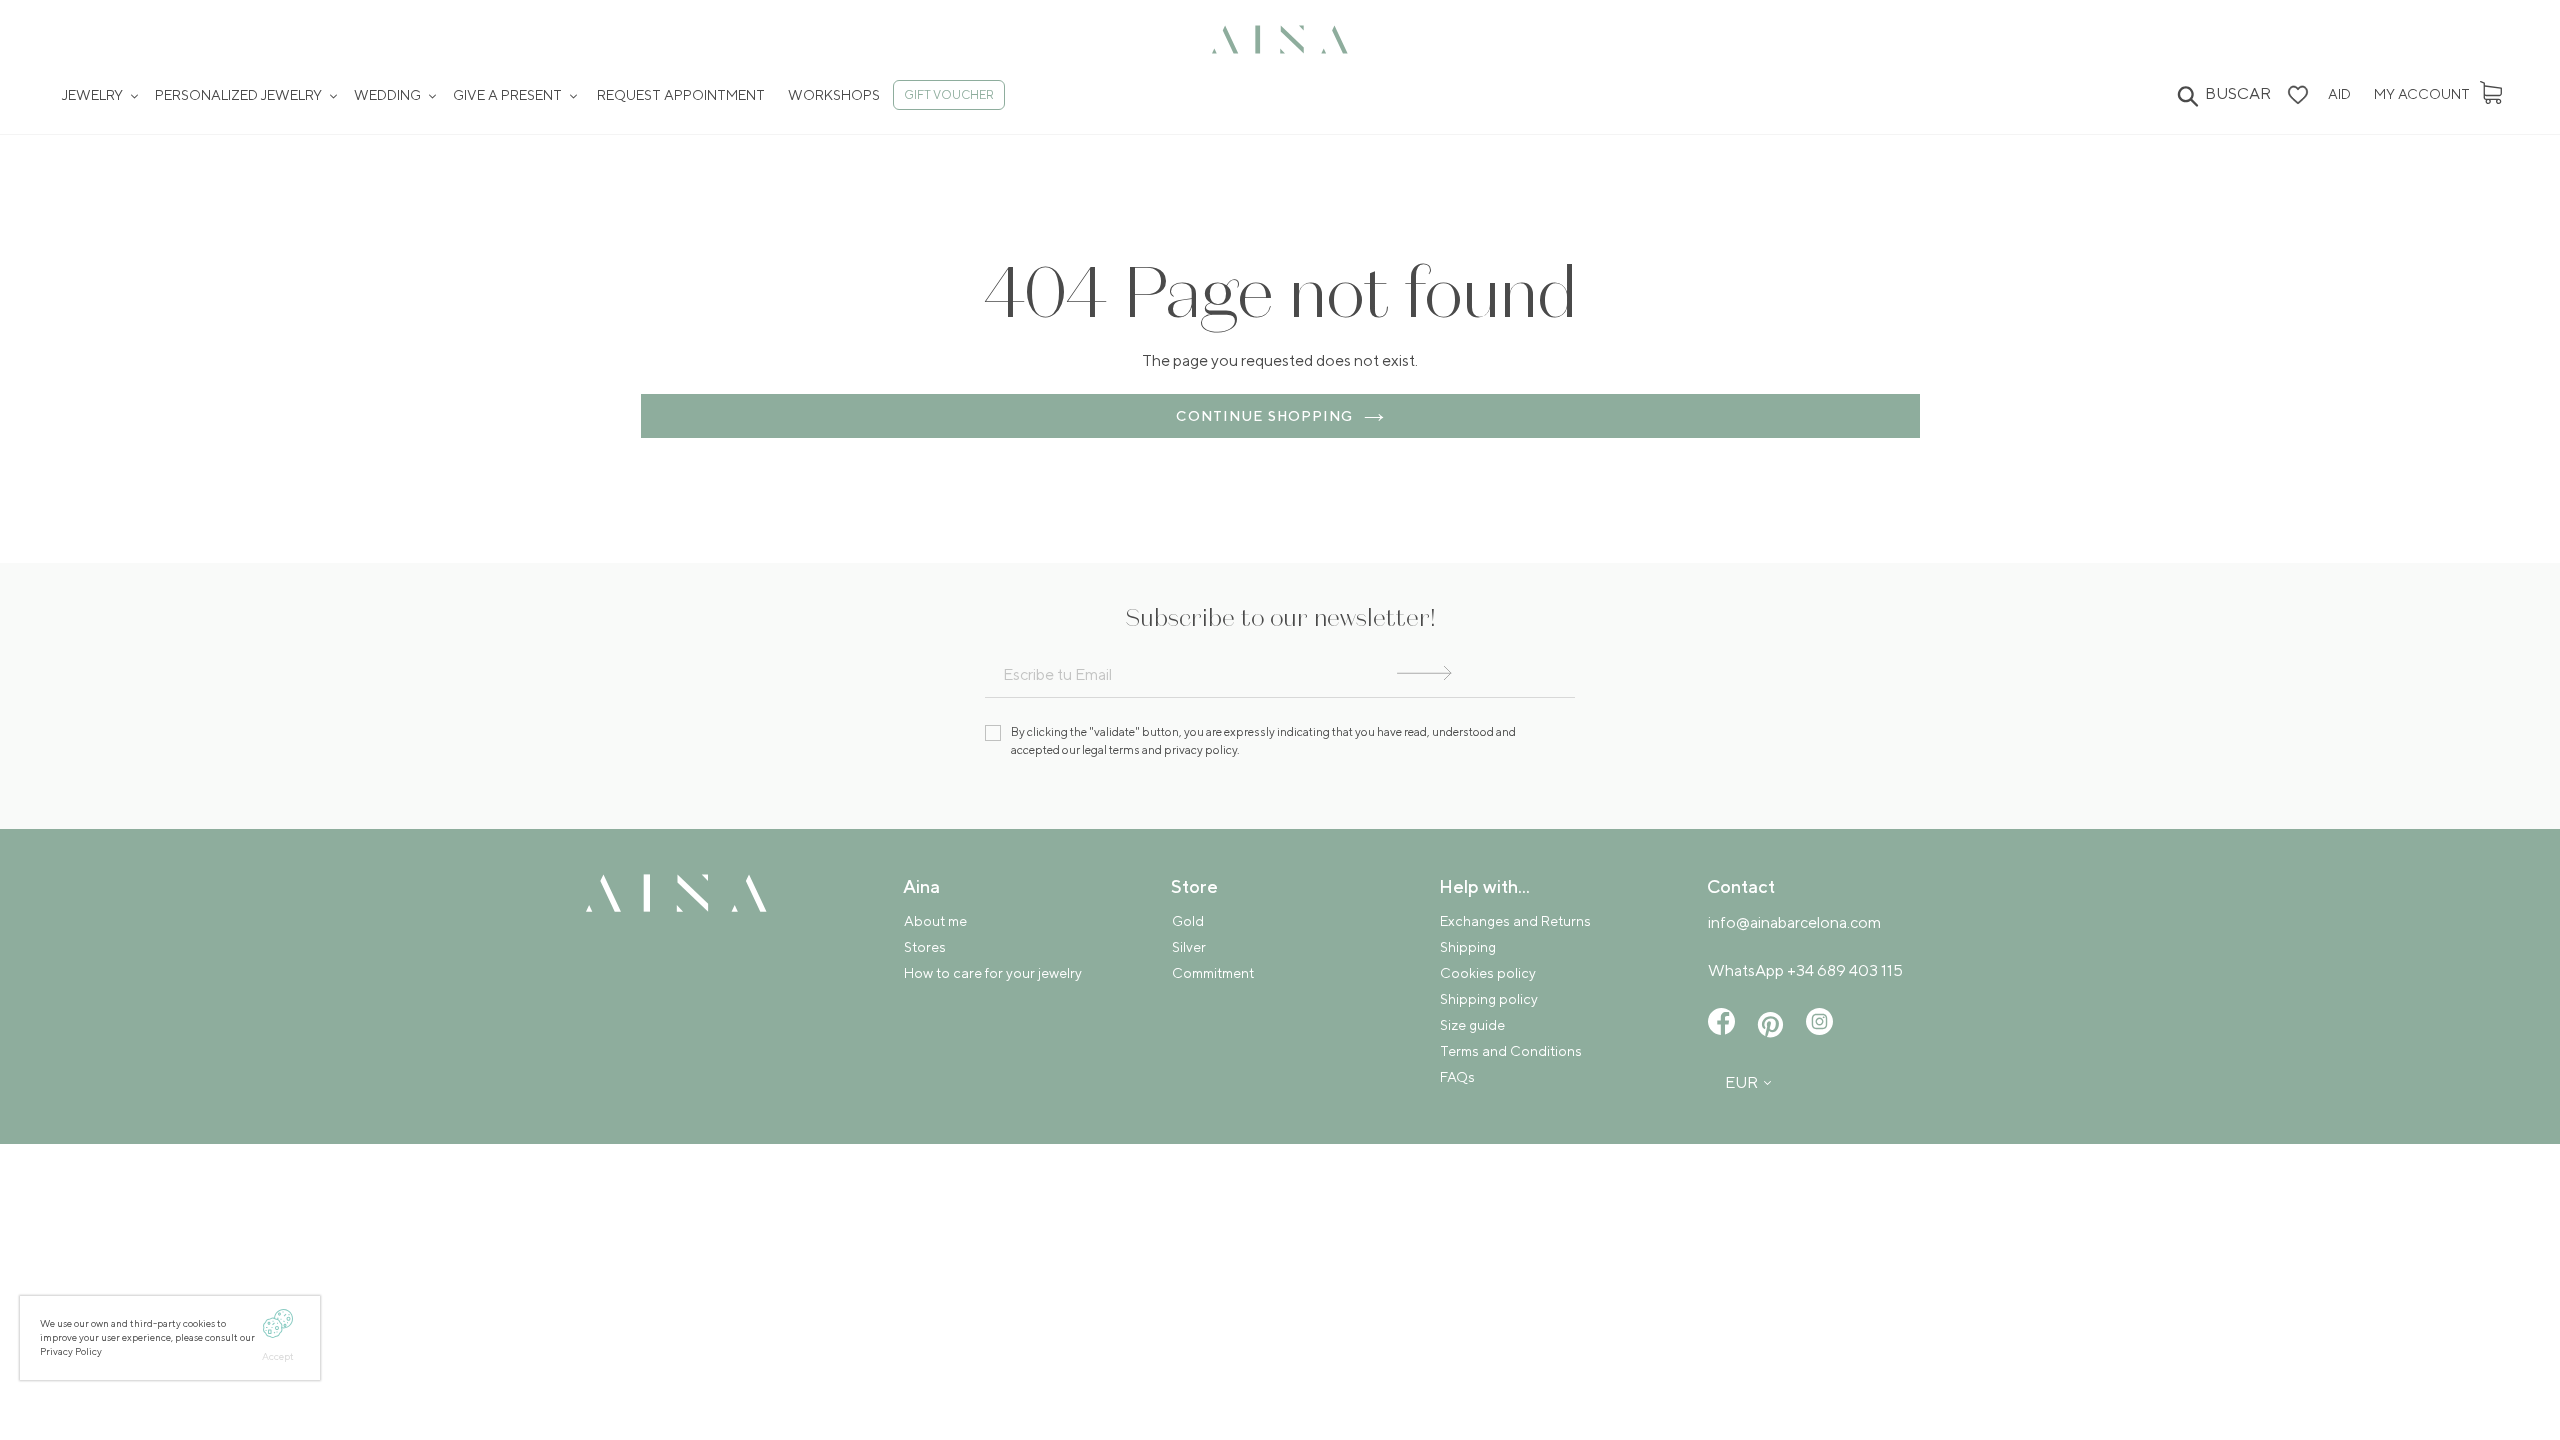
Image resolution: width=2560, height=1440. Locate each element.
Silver (1189, 947)
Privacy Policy (72, 1351)
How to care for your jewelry (993, 973)
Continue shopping (1264, 416)
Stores (925, 947)
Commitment (1213, 973)
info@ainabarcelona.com (1794, 922)
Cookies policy (1488, 973)
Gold (1188, 921)
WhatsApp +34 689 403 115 (1805, 970)
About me (935, 921)
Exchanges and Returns (1515, 921)
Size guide (1472, 1025)
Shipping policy (1489, 999)
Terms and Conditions (1511, 1051)
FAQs (1457, 1077)
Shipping (1468, 947)
